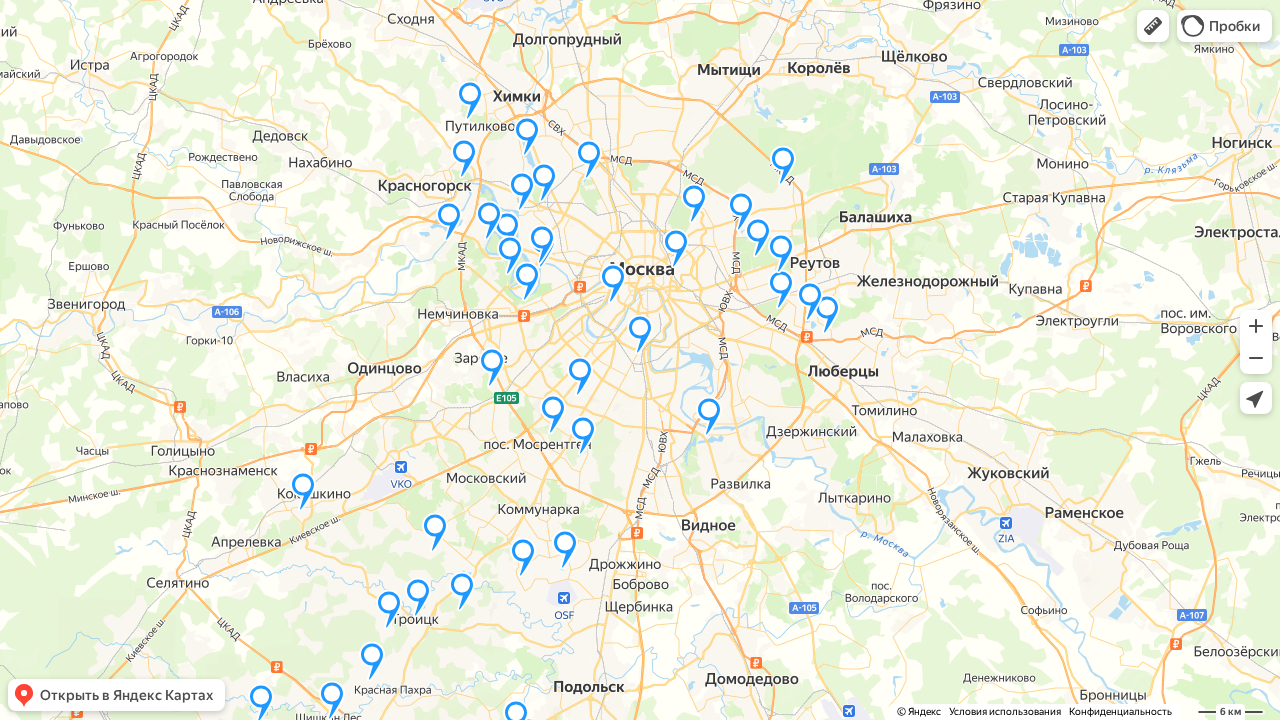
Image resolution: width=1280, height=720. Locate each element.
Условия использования (1005, 711)
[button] (1153, 26)
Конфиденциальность (1120, 711)
